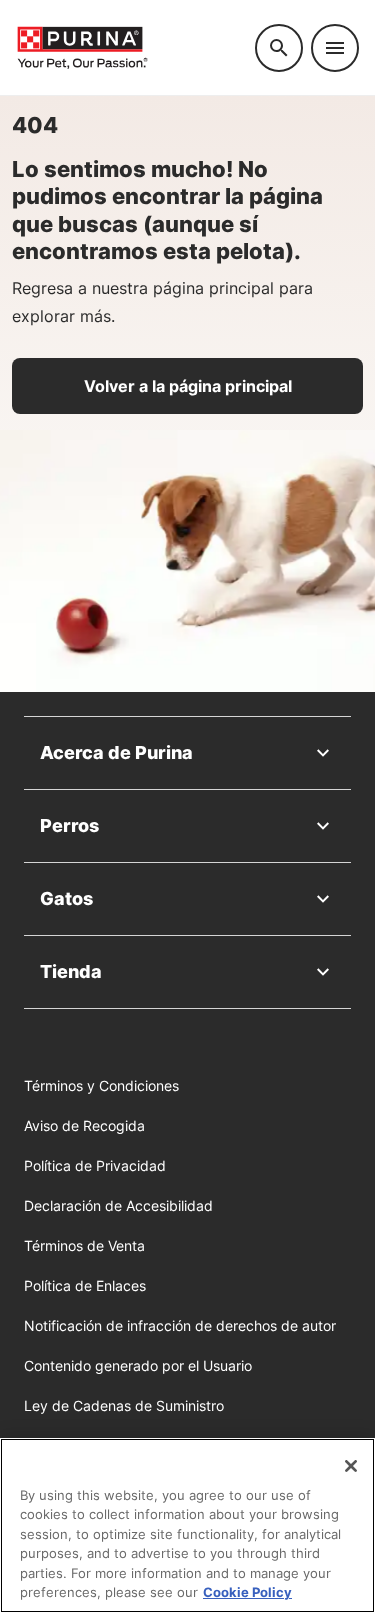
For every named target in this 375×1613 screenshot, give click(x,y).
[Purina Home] (127, 47)
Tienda (71, 971)
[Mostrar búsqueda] (279, 48)
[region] (187, 1525)
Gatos (66, 898)
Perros (69, 825)
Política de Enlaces (85, 1285)
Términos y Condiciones (101, 1085)
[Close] (351, 1466)
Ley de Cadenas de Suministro (124, 1405)
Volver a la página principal (188, 386)
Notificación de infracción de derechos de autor (180, 1325)
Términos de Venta (84, 1245)
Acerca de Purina (116, 752)
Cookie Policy (247, 1592)
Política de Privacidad (95, 1165)
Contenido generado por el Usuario (138, 1365)
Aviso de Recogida (84, 1125)
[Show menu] (335, 48)
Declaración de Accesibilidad (118, 1205)
